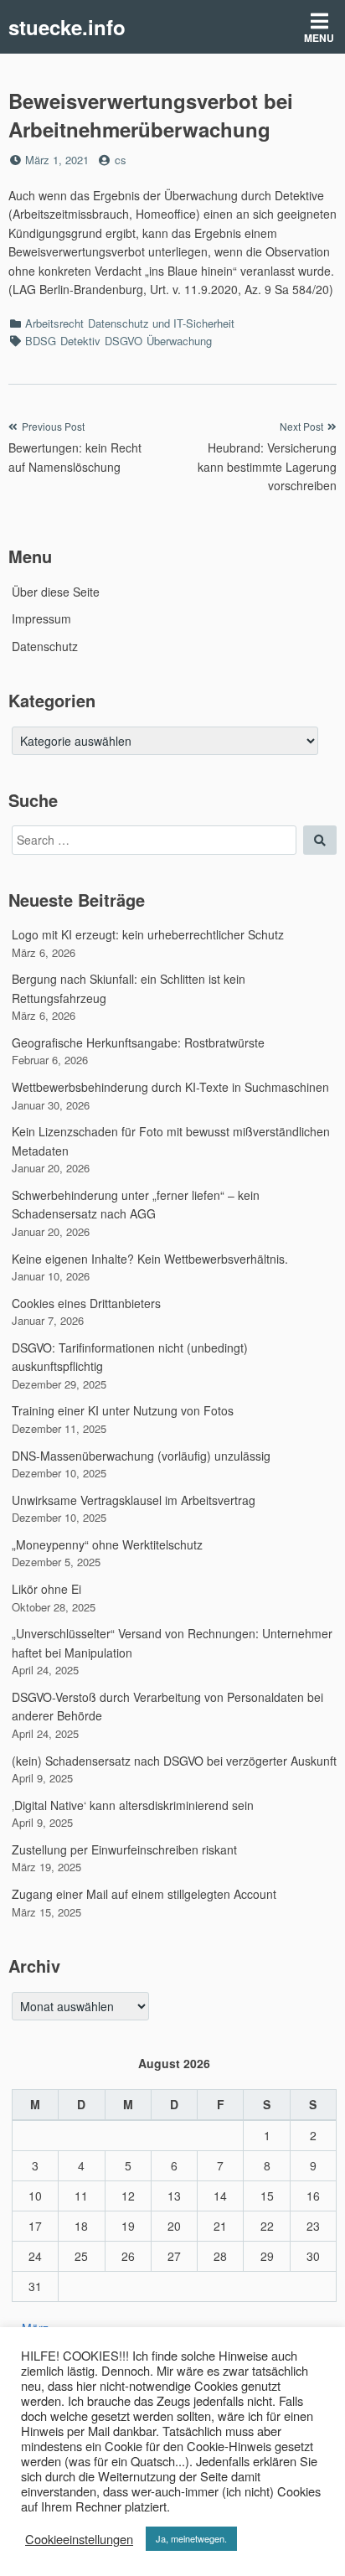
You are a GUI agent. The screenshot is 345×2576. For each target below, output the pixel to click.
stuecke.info (67, 27)
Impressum (41, 618)
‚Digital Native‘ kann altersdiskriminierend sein (133, 1805)
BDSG (41, 341)
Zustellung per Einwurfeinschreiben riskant (124, 1849)
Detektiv (80, 341)
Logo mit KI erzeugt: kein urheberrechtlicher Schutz (148, 934)
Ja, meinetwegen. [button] (191, 2538)
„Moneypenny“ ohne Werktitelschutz (107, 1544)
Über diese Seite (56, 592)
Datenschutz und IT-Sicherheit (161, 323)
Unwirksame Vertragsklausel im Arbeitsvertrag (134, 1500)
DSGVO (124, 341)
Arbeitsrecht (54, 323)
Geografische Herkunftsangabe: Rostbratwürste (138, 1042)
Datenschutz (45, 646)
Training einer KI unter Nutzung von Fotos (123, 1410)
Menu (319, 38)
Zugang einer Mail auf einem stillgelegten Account (144, 1894)
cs (121, 160)
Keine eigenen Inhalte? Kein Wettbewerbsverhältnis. (150, 1259)
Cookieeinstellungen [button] (79, 2539)
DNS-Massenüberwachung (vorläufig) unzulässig (141, 1456)
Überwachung (179, 341)
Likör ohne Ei (46, 1589)
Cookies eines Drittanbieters (86, 1303)
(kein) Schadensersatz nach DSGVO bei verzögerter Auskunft (174, 1761)
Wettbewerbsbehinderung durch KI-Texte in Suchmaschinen (170, 1087)
